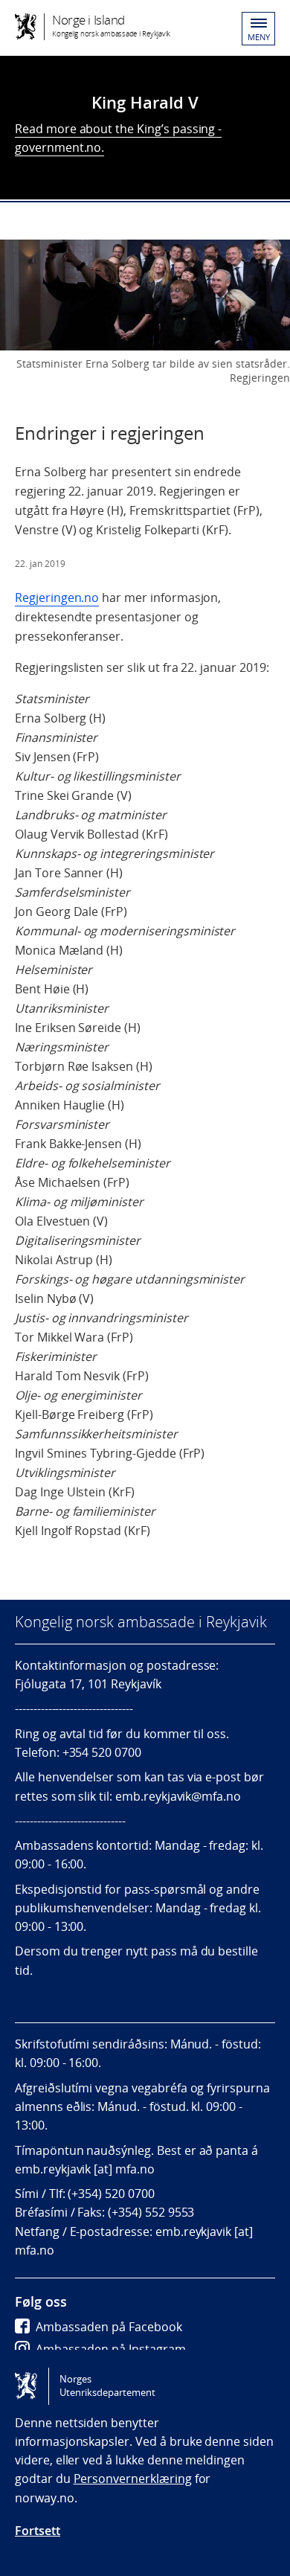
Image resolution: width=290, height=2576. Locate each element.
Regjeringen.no (57, 597)
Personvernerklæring (133, 2479)
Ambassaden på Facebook (109, 2327)
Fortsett (38, 2531)
